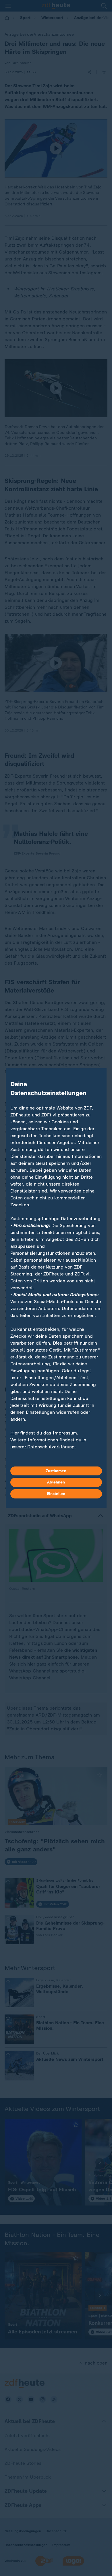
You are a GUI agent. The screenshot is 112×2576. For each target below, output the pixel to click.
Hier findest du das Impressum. (44, 1433)
